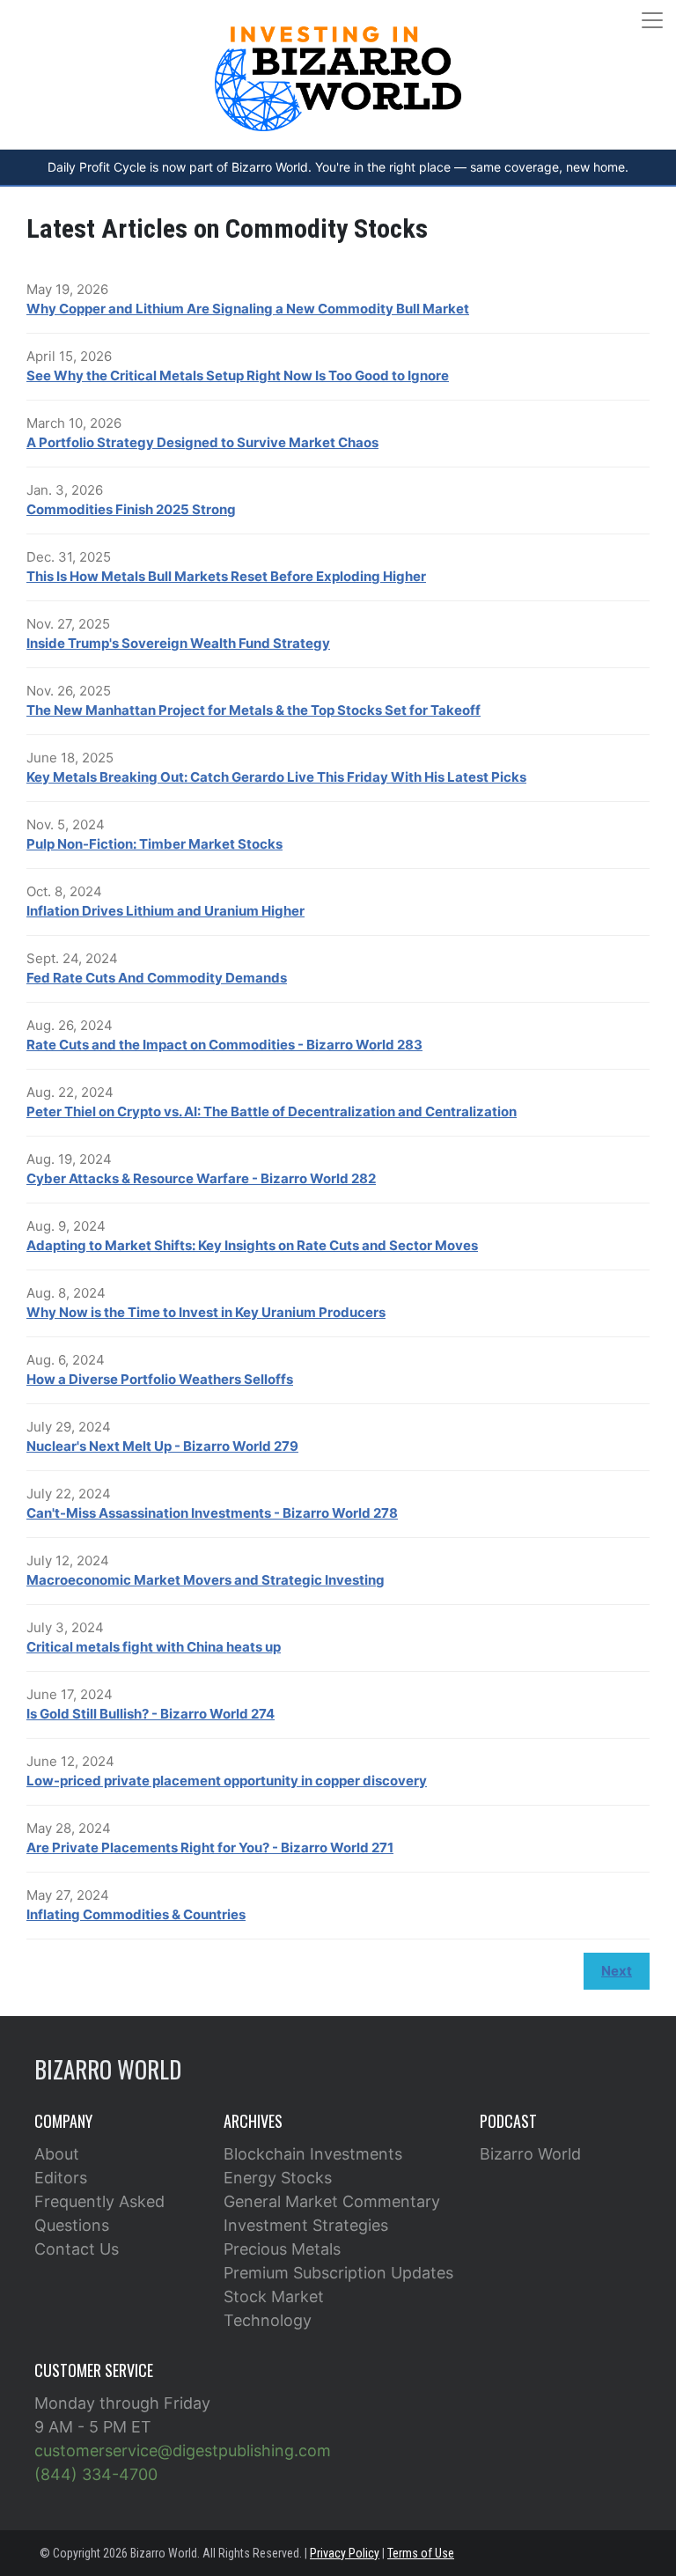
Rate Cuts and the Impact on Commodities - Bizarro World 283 (224, 1045)
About (57, 2154)
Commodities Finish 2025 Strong (131, 509)
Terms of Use (421, 2553)
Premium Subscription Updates (338, 2273)
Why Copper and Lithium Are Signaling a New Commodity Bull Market (248, 309)
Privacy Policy (345, 2553)
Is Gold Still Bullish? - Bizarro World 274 (151, 1714)
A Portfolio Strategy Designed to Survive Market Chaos (202, 442)
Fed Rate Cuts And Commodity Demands (157, 978)
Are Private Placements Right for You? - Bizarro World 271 (210, 1847)
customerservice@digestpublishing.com (183, 2451)
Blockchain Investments (313, 2154)
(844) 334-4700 (96, 2474)
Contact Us (77, 2249)
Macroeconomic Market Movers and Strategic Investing (206, 1580)
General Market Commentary (332, 2201)
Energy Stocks (278, 2178)
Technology (268, 2320)
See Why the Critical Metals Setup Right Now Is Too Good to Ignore (238, 375)
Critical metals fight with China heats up (154, 1647)
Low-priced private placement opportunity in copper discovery (227, 1781)
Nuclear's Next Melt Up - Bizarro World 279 (162, 1446)
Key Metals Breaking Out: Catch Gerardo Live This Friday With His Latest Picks (276, 777)
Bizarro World (530, 2154)
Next (617, 1971)
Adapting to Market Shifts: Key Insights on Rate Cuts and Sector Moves (252, 1245)
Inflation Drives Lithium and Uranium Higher (165, 911)
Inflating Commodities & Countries (136, 1914)
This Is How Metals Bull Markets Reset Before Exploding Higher (226, 576)
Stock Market (274, 2296)
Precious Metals (282, 2249)
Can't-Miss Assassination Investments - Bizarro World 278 (212, 1513)
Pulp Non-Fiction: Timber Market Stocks (154, 844)
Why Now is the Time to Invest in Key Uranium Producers (206, 1312)
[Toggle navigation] (652, 20)
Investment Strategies (306, 2225)
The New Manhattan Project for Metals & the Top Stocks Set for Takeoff (253, 710)
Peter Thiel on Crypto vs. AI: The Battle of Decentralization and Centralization (272, 1111)
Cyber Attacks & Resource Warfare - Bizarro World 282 (201, 1178)
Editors (61, 2178)
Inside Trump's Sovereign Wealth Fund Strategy (178, 643)
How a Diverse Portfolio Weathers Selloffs (160, 1379)
